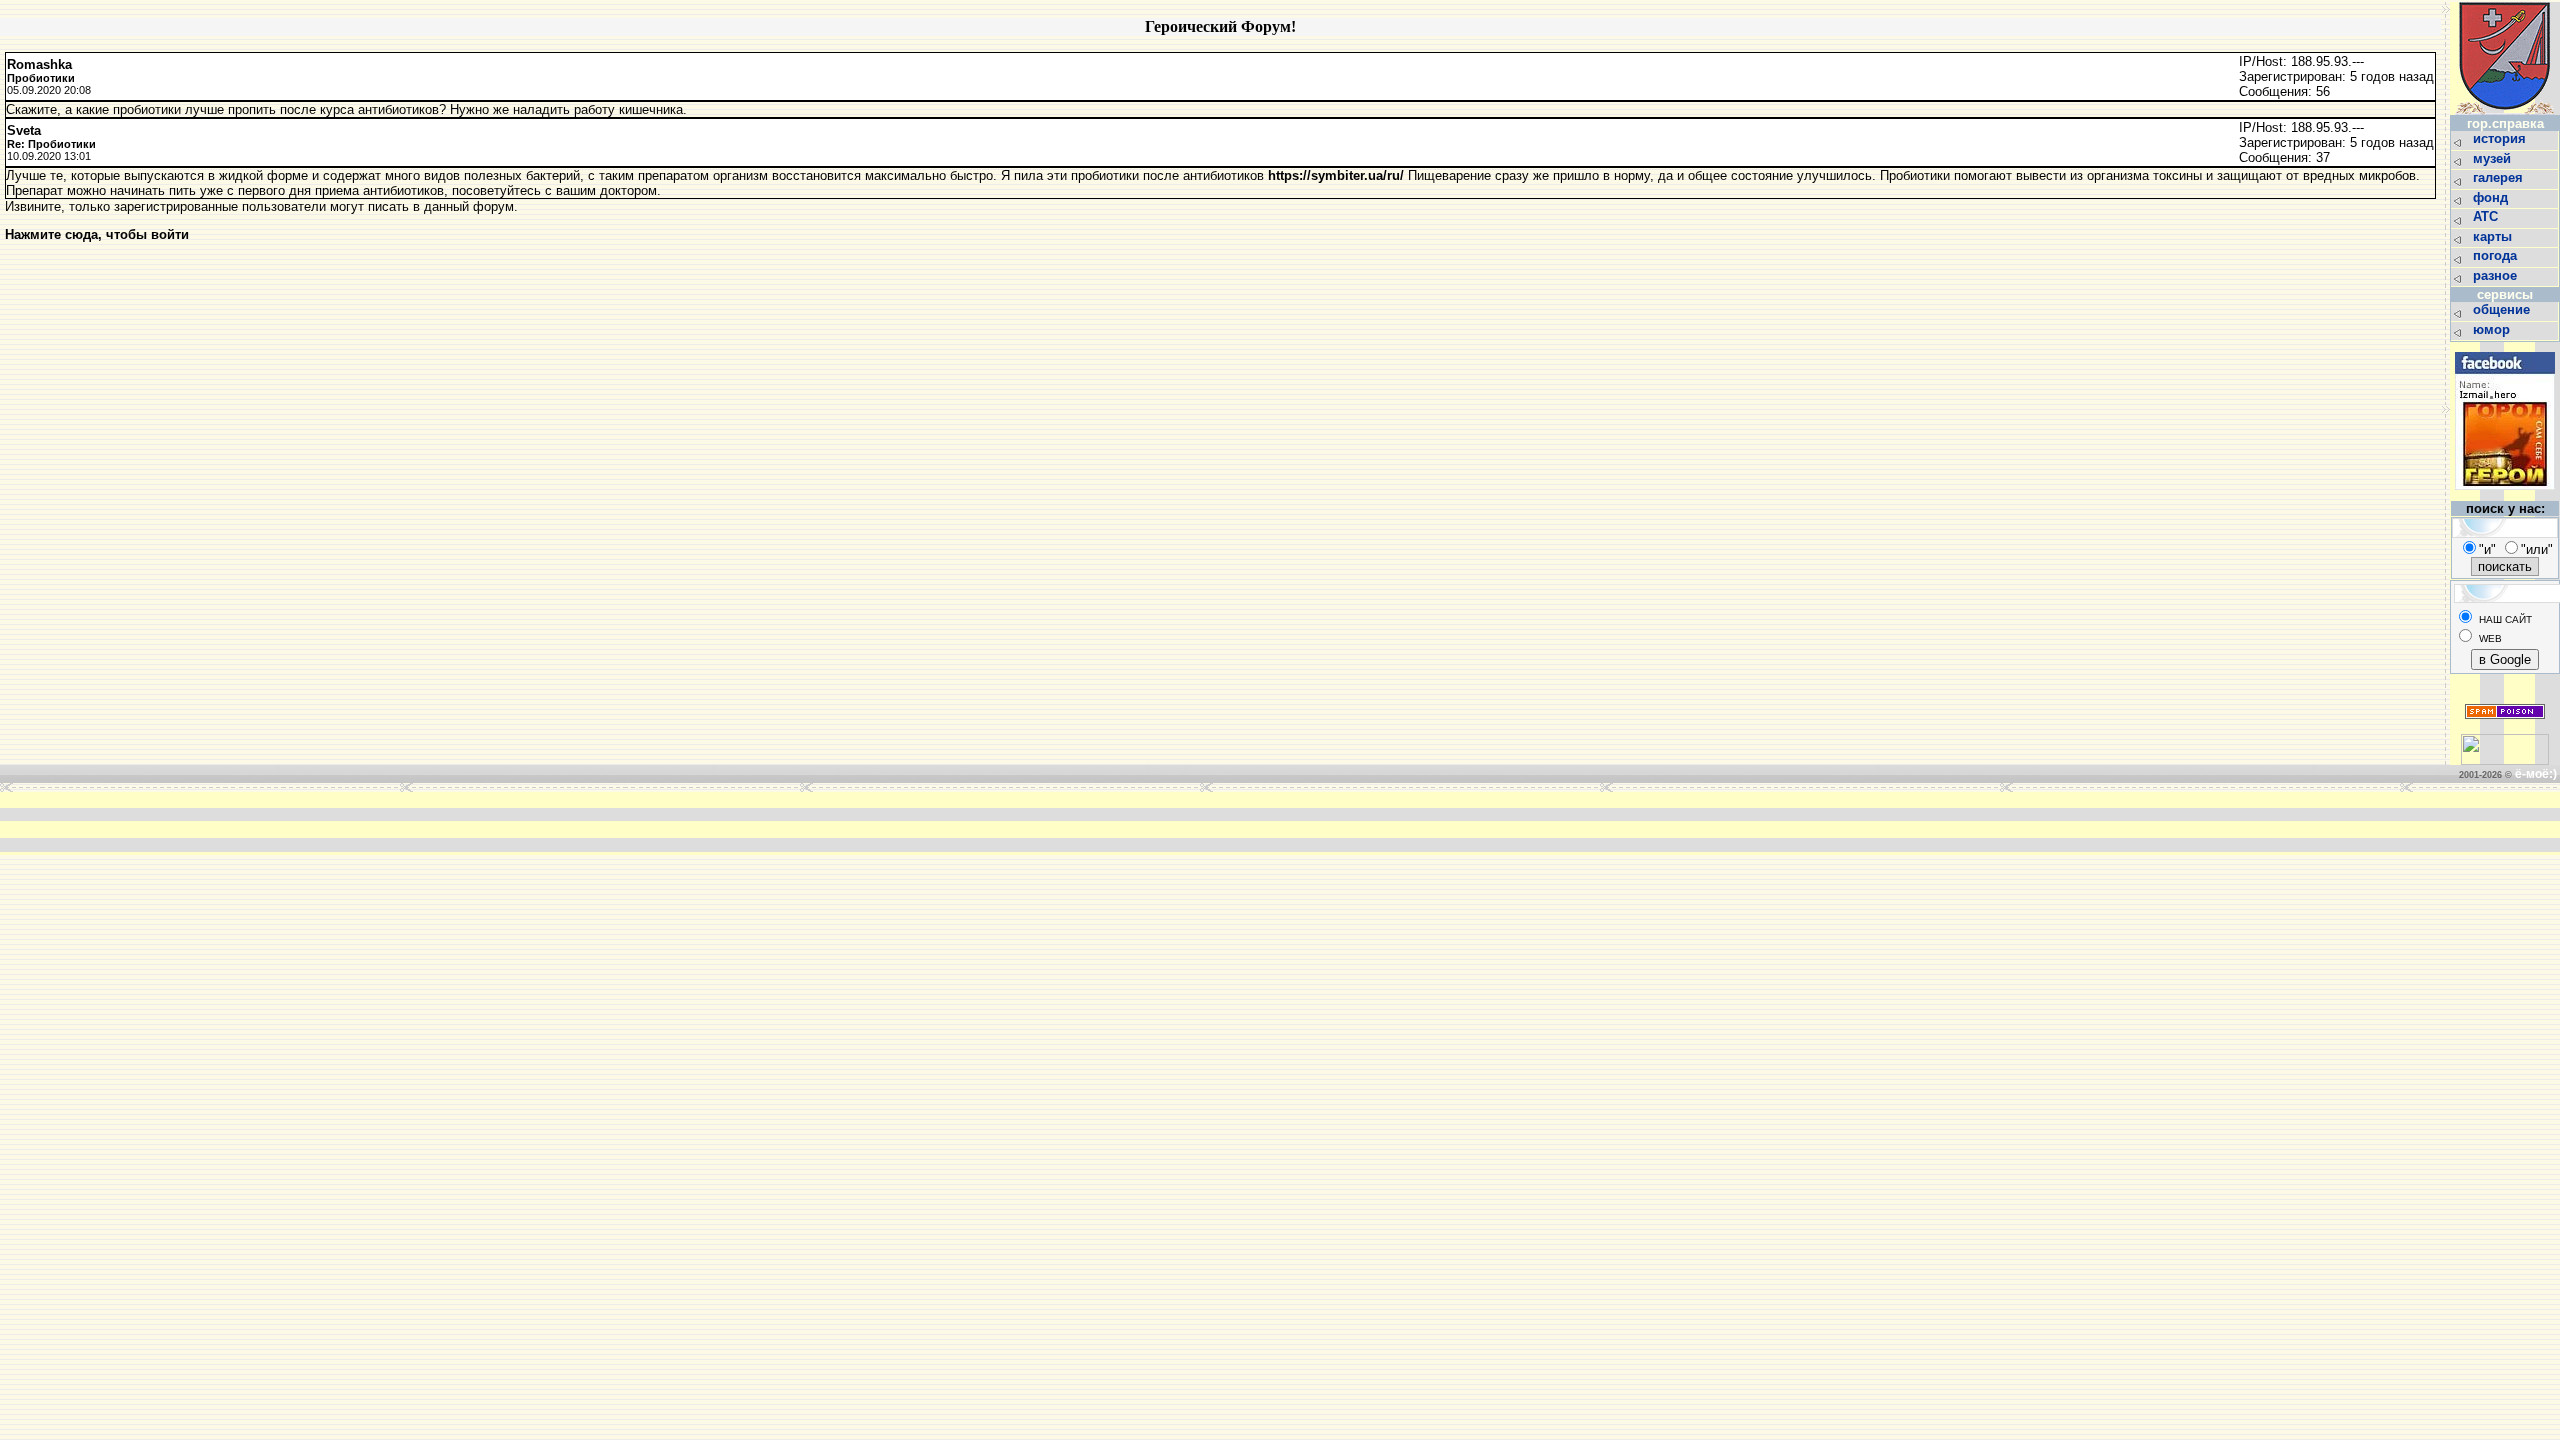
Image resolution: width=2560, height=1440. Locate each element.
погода (2497, 255)
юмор (2493, 329)
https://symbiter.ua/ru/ (1336, 175)
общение (2503, 309)
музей (2494, 158)
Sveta (24, 130)
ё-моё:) (2536, 774)
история (2501, 138)
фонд (2492, 197)
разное (2497, 275)
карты (2494, 236)
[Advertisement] (978, 822)
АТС (2487, 216)
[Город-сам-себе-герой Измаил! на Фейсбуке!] (2505, 495)
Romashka (39, 64)
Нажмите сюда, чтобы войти (97, 234)
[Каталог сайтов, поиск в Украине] (2505, 760)
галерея (2500, 177)
